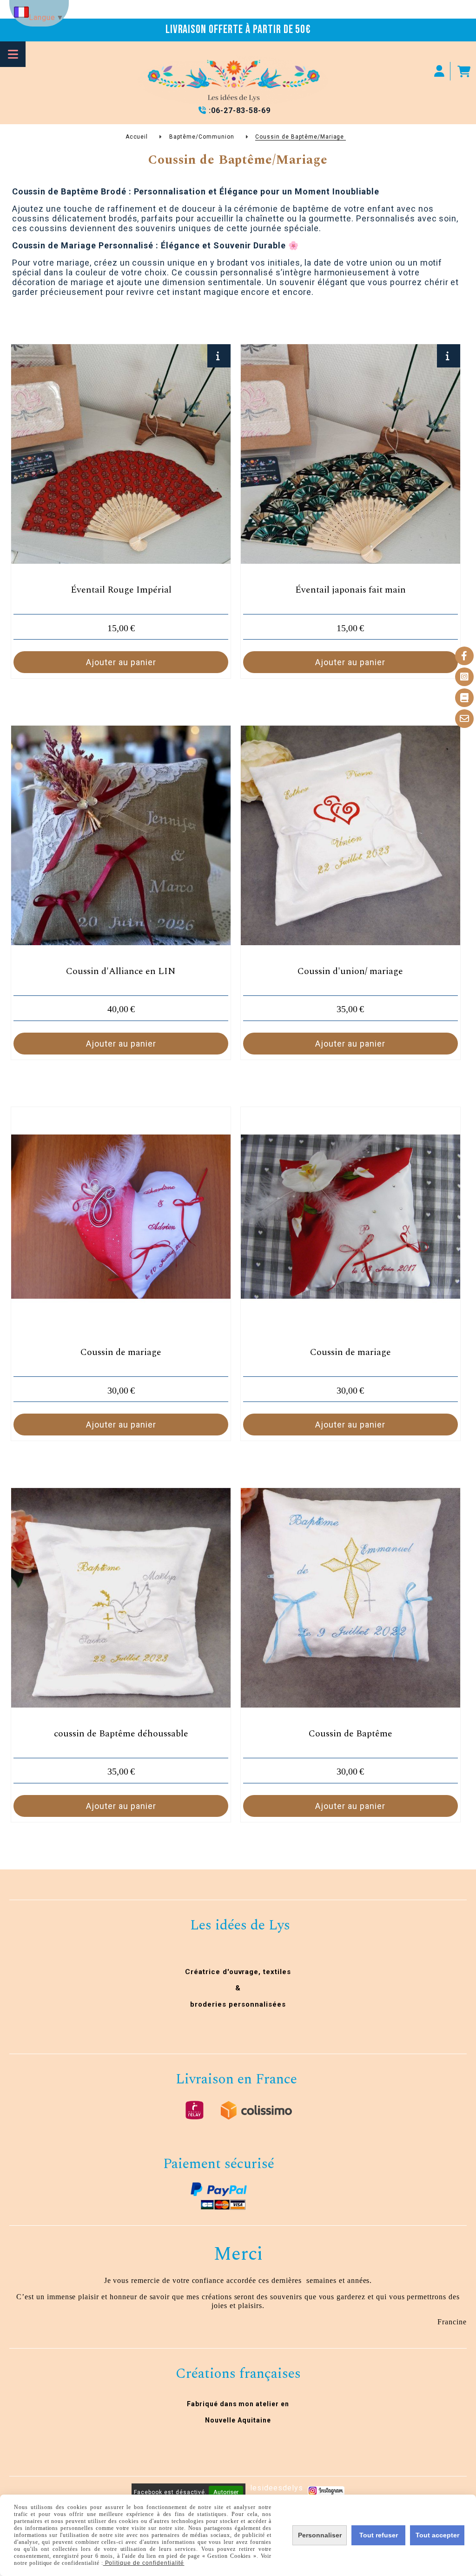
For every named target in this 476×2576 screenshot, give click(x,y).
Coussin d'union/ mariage (350, 971)
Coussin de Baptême (350, 1734)
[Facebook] (464, 656)
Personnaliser (320, 2535)
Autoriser (226, 2492)
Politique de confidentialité (144, 2563)
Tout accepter (437, 2535)
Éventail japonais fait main (350, 590)
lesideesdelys (276, 2488)
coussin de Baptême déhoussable (121, 1734)
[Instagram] (464, 677)
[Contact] (464, 719)
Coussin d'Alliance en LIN (121, 971)
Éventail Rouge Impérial (121, 590)
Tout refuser (379, 2535)
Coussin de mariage (121, 1352)
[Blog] (464, 698)
